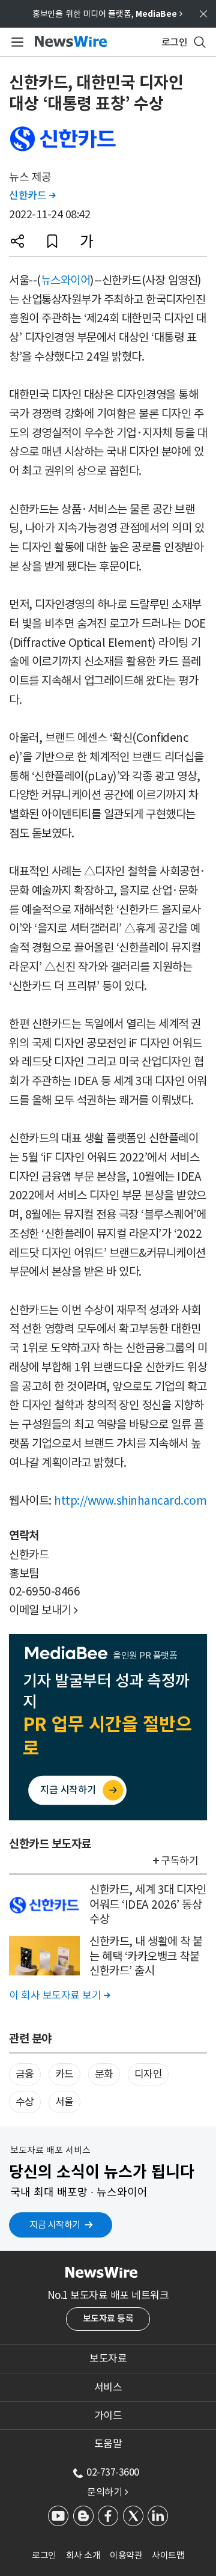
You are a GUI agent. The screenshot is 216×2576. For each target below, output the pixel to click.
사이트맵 (168, 2555)
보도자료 (108, 2358)
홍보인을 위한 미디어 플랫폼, (107, 14)
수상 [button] (25, 2102)
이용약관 (126, 2555)
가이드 (108, 2415)
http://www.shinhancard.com (130, 1501)
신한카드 (32, 195)
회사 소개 (83, 2555)
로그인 (44, 2555)
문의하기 (107, 2492)
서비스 (108, 2387)
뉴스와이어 (66, 280)
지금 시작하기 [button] (55, 2225)
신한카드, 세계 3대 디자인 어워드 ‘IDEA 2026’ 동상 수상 (148, 1904)
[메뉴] (15, 42)
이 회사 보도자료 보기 (59, 1995)
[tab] (108, 2358)
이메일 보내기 (43, 1610)
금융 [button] (25, 2074)
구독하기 (179, 1861)
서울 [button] (64, 2102)
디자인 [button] (148, 2074)
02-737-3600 (113, 2472)
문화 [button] (104, 2074)
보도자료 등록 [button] (108, 2318)
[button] (17, 241)
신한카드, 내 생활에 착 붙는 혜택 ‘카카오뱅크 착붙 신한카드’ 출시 (146, 1956)
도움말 (108, 2444)
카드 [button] (64, 2074)
